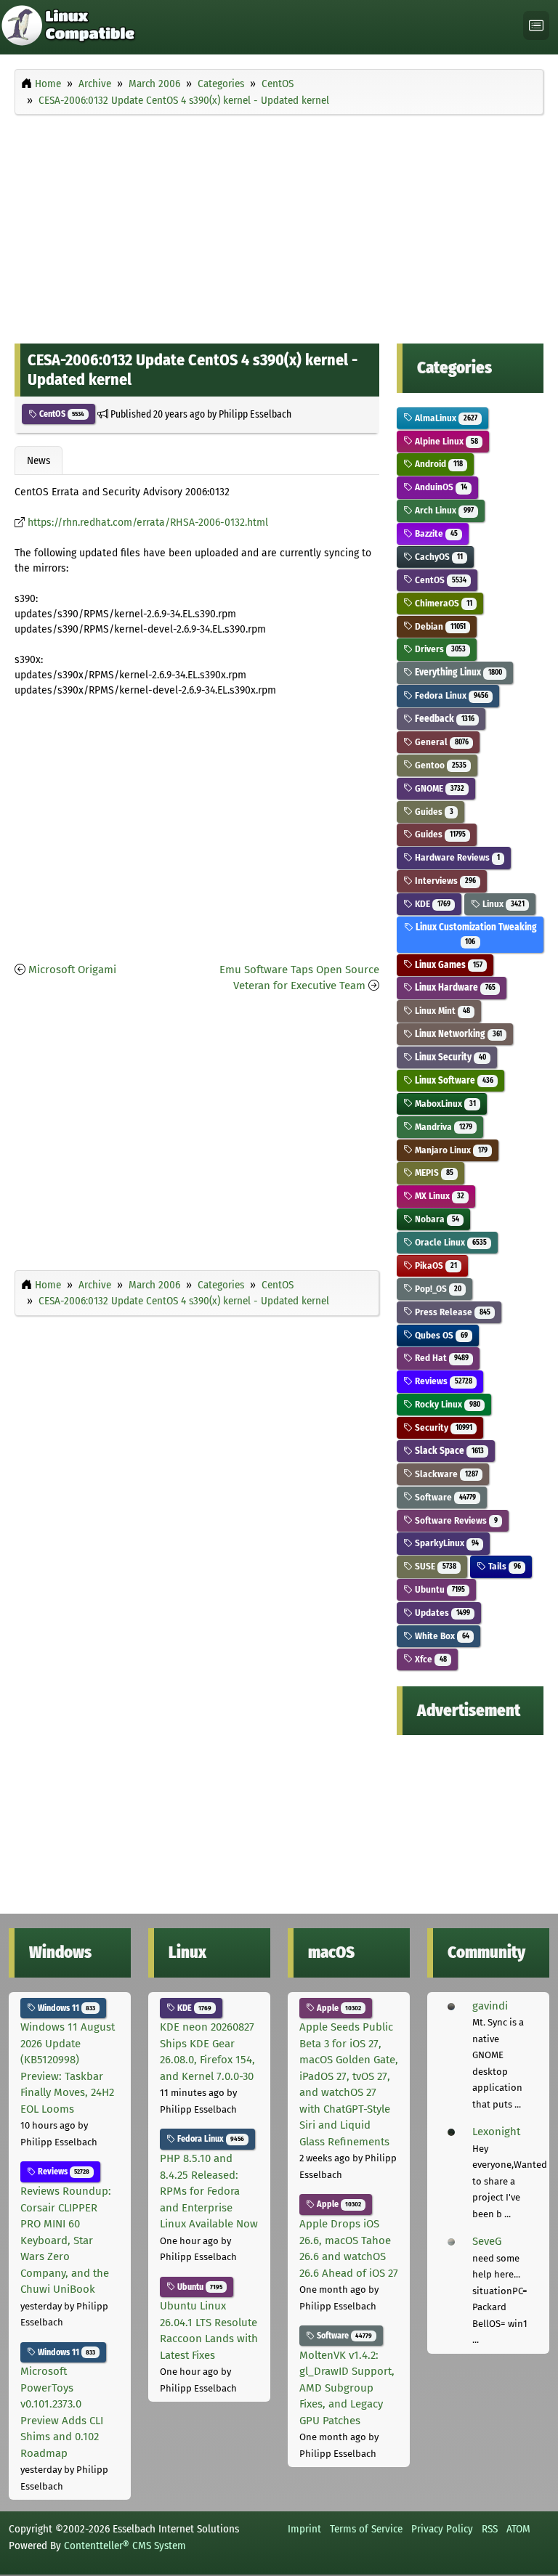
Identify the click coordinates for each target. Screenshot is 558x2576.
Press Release (451, 1312)
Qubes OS (440, 1335)
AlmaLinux (445, 418)
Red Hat (440, 1358)
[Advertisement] (279, 226)
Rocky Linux (446, 1404)
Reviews (442, 1381)
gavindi (490, 2006)
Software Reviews (455, 1520)
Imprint (304, 2529)
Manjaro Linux (450, 1150)
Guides (433, 812)
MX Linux (438, 1196)
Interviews (444, 881)
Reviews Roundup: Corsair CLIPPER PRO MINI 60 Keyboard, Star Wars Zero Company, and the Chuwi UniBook (66, 2240)
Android (437, 464)
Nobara (436, 1219)
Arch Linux (443, 510)
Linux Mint (441, 1011)
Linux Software (453, 1080)
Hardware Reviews (456, 857)
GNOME (438, 788)
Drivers (439, 649)
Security (442, 1427)
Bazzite (435, 533)
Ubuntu (438, 1589)
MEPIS (433, 1173)
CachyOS (437, 557)
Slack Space (448, 1451)
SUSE (434, 1566)
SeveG (487, 2241)
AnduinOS (440, 487)
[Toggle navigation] (536, 26)
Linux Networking (457, 1034)
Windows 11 (65, 2008)
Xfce (429, 1659)
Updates (441, 1613)
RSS (490, 2529)
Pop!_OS (437, 1289)
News (39, 460)
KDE (431, 904)
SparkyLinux (445, 1543)
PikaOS (434, 1265)
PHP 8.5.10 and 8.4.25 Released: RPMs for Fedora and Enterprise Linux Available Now (209, 2191)
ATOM (518, 2529)
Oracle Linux (449, 1242)
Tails (503, 1566)
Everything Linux (457, 672)
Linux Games (447, 965)
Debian (439, 626)
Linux (502, 904)
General (440, 742)
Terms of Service (366, 2529)
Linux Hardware (454, 987)
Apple (338, 2008)
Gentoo (439, 765)
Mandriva (442, 1127)
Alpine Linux (445, 441)
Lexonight (496, 2132)
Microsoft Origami (72, 970)
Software (444, 1497)
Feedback (443, 719)
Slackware (445, 1474)
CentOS (61, 414)
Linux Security (449, 1057)
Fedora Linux (450, 695)
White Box (441, 1636)
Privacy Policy (442, 2529)
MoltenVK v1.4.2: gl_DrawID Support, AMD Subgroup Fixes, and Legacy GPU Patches (347, 2388)
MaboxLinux (444, 1104)
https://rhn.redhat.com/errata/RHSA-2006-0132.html (148, 523)
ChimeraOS (442, 603)
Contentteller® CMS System (125, 2545)
